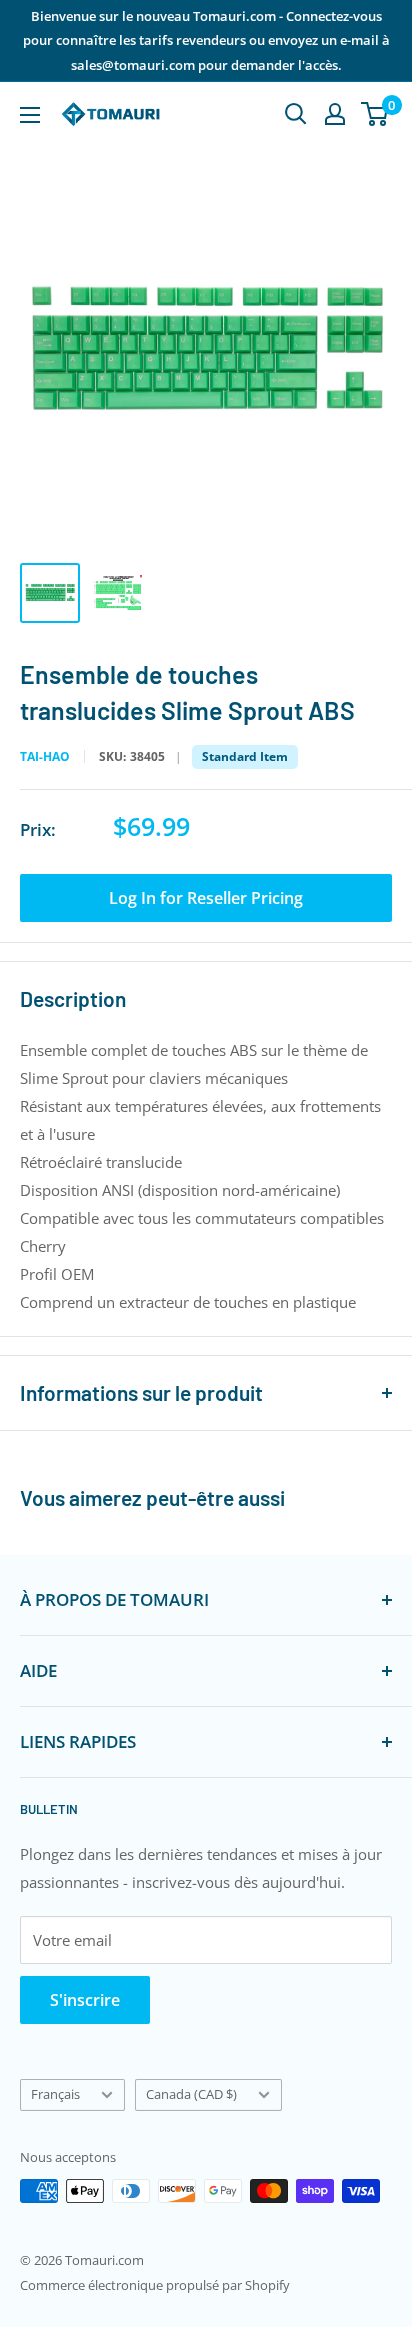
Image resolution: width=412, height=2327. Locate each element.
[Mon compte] (335, 114)
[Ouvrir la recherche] (296, 114)
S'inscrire (85, 2000)
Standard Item (245, 756)
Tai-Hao (45, 757)
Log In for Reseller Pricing (206, 898)
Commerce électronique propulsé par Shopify (155, 2285)
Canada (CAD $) (191, 2094)
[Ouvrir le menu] (30, 115)
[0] (375, 114)
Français (55, 2094)
